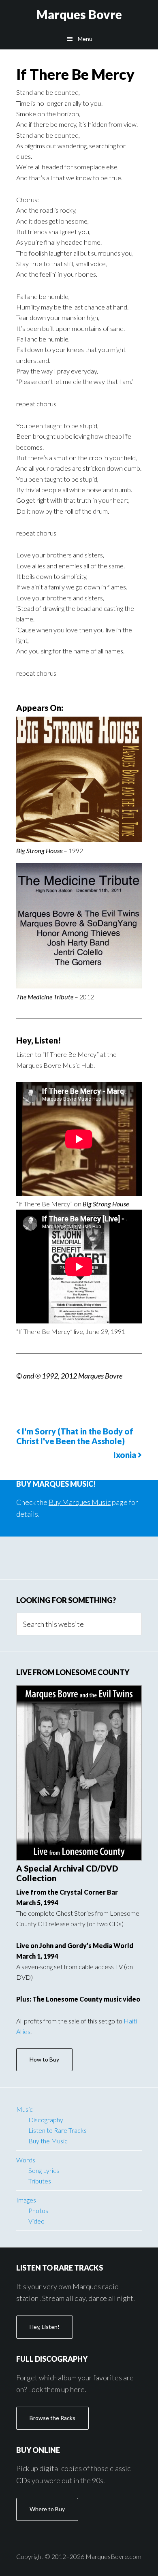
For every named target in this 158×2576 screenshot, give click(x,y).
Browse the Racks (52, 2418)
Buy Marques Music (80, 1502)
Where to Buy (47, 2509)
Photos (38, 2210)
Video (36, 2221)
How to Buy (44, 2059)
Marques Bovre (79, 14)
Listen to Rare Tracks (58, 2130)
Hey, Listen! (45, 2327)
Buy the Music (48, 2141)
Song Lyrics (44, 2170)
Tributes (40, 2181)
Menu (85, 39)
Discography (46, 2120)
